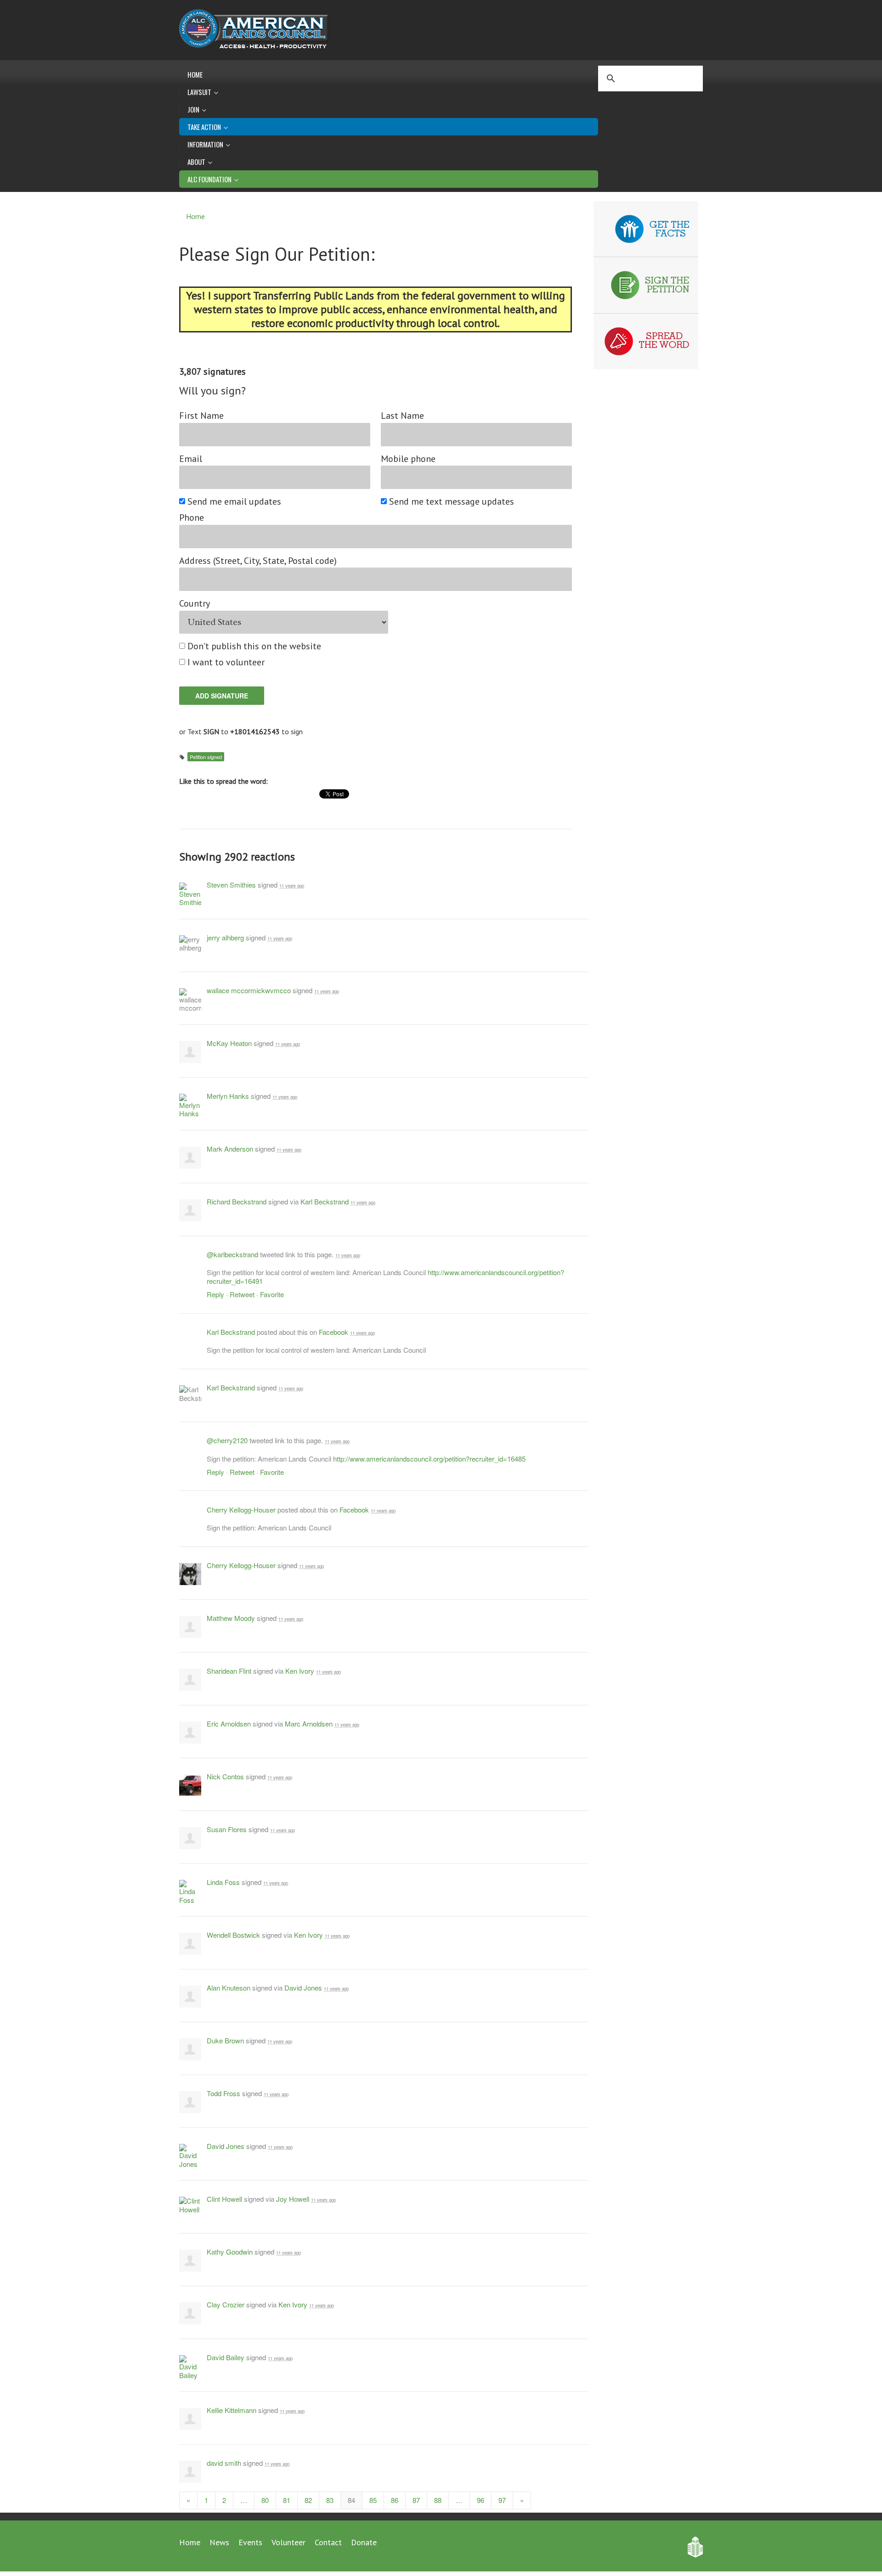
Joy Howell (293, 2199)
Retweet (242, 1294)
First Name (201, 416)
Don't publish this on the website (255, 646)
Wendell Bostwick (233, 1935)
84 (351, 2500)
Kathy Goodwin (230, 2252)
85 (373, 2500)
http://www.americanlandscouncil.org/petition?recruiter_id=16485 (429, 1459)
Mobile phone (408, 459)
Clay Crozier (226, 2304)
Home (195, 74)
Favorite (272, 1294)
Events (250, 2542)
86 (395, 2500)
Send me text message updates (452, 502)
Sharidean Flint (229, 1671)
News (219, 2542)
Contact (328, 2542)
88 (438, 2500)
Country (195, 604)
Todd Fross (223, 2093)
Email (191, 459)
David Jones (303, 1988)
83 (330, 2500)
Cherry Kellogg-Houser (241, 1510)
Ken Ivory (300, 1671)
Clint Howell (224, 2199)
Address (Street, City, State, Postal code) (258, 561)
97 (502, 2500)
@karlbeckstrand (232, 1254)
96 (481, 2500)
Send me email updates (235, 502)
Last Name (402, 416)
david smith (224, 2463)
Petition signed (206, 757)
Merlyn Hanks (228, 1096)
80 (265, 2500)
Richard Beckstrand (237, 1201)
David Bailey (226, 2357)
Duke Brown (225, 2040)
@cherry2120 (227, 1440)
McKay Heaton (229, 1043)
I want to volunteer (226, 662)
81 (287, 2500)
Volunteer (288, 2542)
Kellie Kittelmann (232, 2410)
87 (416, 2500)
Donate (364, 2542)
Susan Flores (227, 1829)
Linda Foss (223, 1882)
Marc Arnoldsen (309, 1724)
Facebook (334, 1332)
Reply (215, 1294)
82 (308, 2500)
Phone (192, 518)
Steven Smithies (231, 885)
